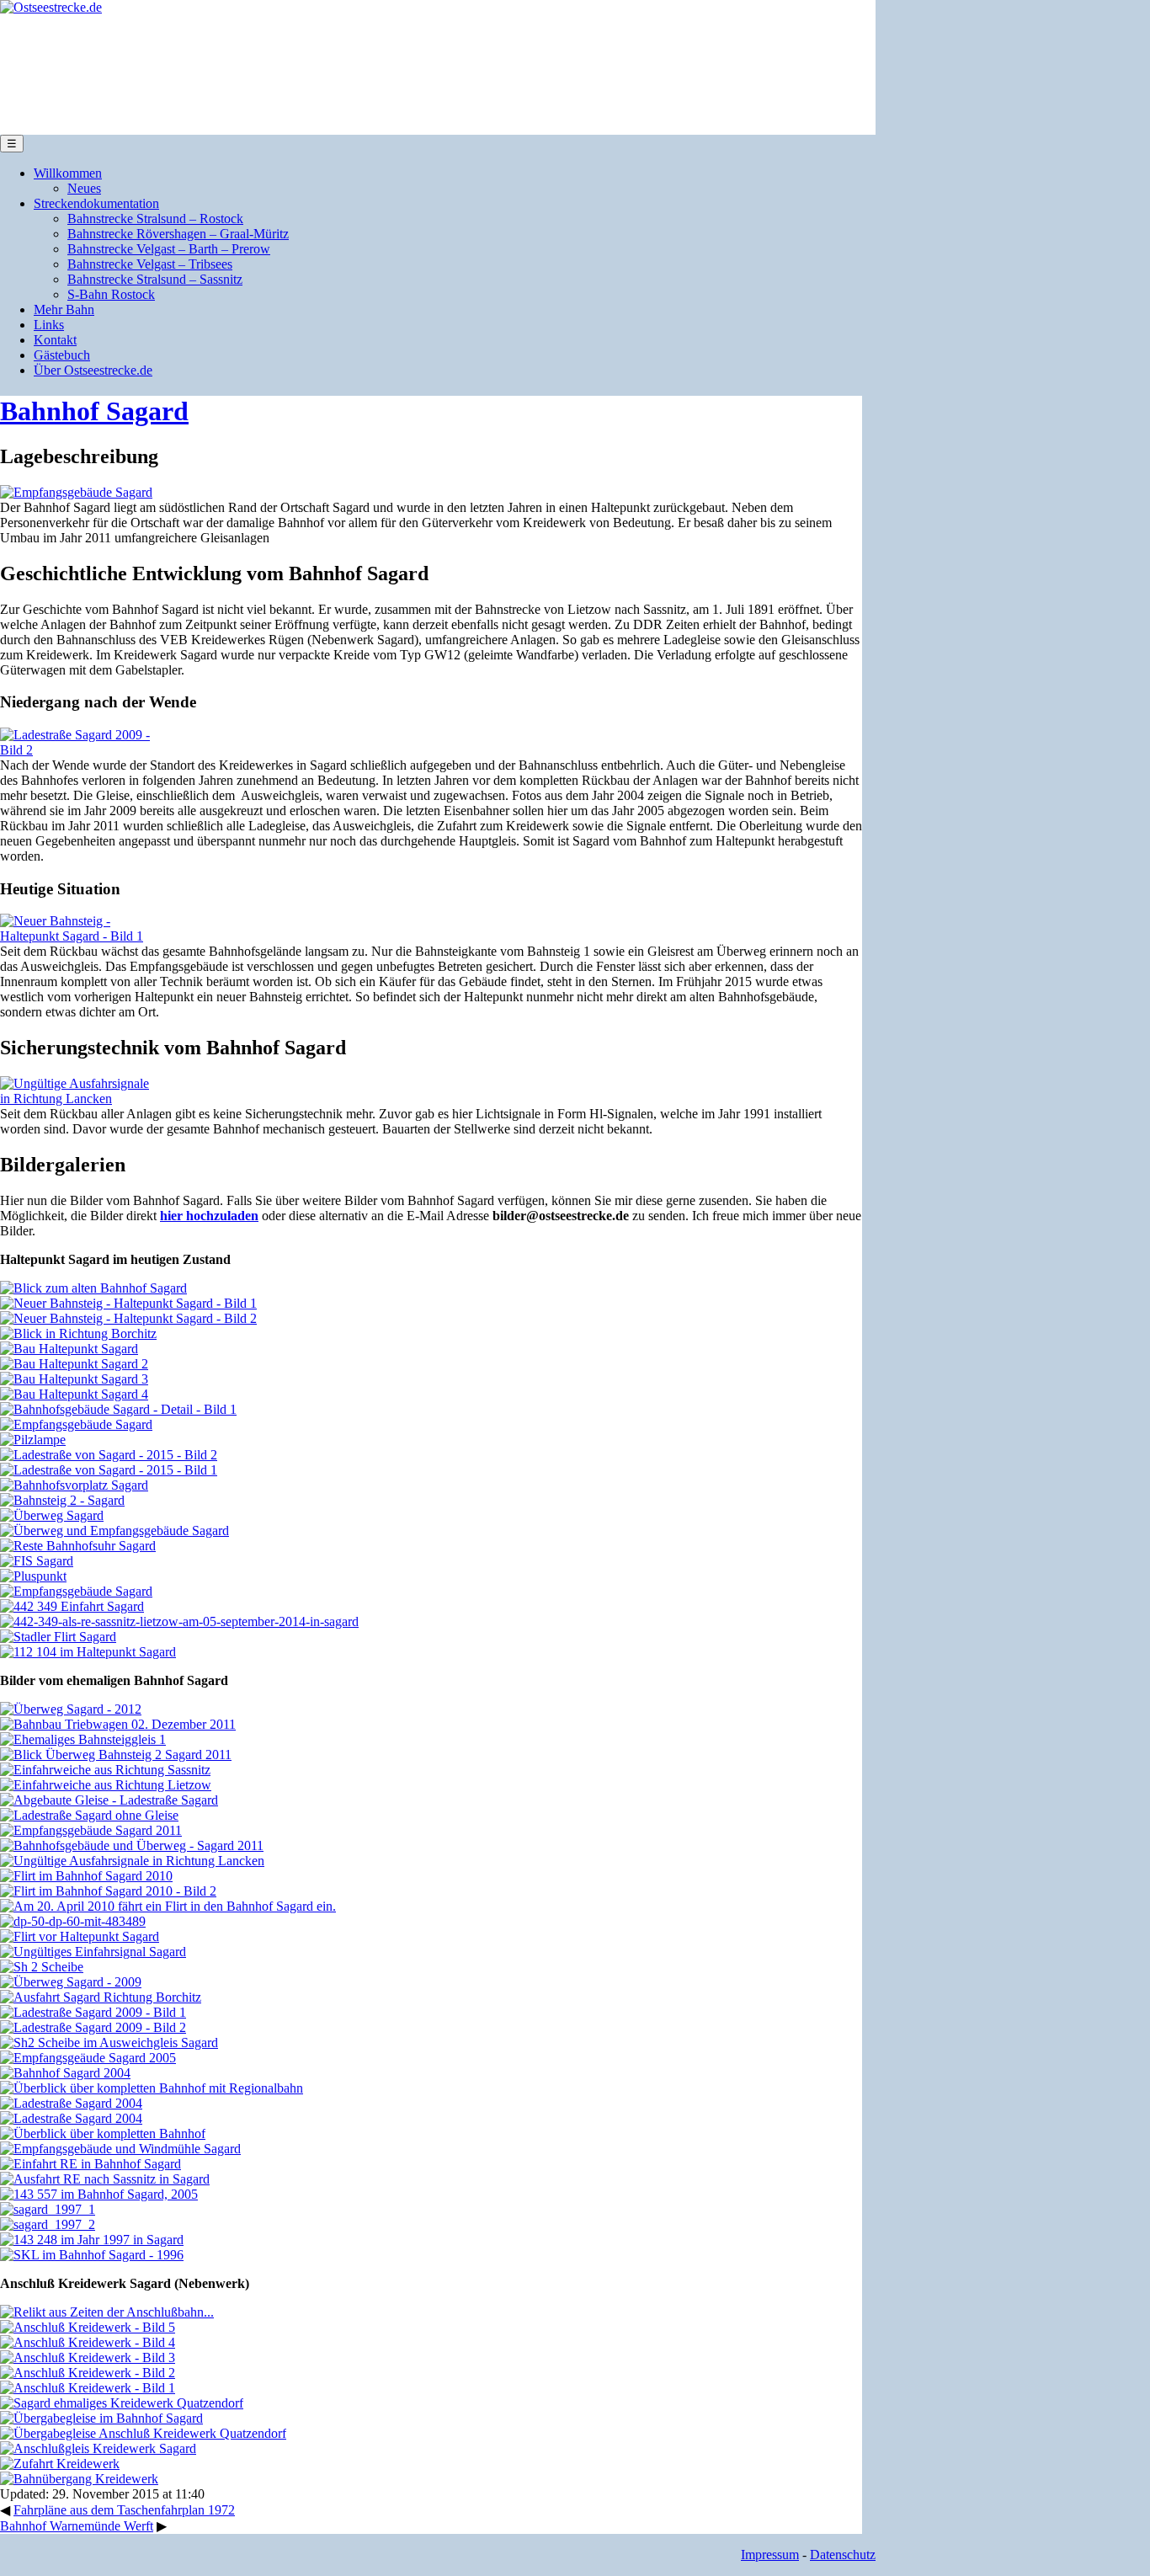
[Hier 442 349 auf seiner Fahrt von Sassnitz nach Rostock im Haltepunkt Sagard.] (179, 1621)
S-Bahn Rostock (111, 294)
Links (49, 325)
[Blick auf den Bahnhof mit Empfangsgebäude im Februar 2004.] (65, 2073)
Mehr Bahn (64, 309)
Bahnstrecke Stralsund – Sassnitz (155, 279)
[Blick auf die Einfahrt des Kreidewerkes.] (88, 2357)
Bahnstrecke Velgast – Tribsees (150, 264)
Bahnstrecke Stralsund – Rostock (155, 219)
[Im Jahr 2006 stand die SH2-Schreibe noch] (109, 2043)
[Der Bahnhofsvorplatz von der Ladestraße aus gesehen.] (74, 1485)
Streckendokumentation (96, 203)
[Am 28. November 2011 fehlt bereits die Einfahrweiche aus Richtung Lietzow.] (106, 1785)
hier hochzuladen (209, 1216)
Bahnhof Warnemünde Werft (77, 2526)
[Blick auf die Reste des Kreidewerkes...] (88, 2327)
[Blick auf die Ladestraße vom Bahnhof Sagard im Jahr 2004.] (71, 2103)
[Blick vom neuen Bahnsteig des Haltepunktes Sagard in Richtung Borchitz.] (78, 1333)
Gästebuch (62, 355)
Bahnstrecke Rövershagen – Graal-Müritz (178, 234)
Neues (84, 188)
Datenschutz (843, 2555)
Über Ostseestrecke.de (93, 370)
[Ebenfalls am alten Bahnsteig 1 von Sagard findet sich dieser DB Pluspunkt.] (33, 1576)
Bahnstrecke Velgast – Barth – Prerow (169, 249)
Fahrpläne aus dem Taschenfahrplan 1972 (124, 2510)
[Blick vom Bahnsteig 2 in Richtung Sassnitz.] (62, 1500)
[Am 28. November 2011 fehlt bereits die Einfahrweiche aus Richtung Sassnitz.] (105, 1770)
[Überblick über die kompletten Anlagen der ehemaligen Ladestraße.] (109, 1470)
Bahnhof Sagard (94, 411)
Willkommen (68, 173)
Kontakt (55, 340)
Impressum (770, 2555)
